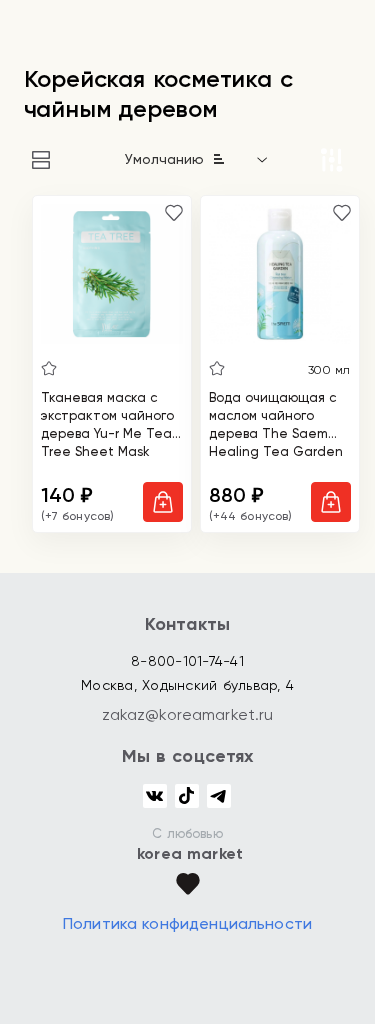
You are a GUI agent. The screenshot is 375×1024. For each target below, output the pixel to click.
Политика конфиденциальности (187, 923)
